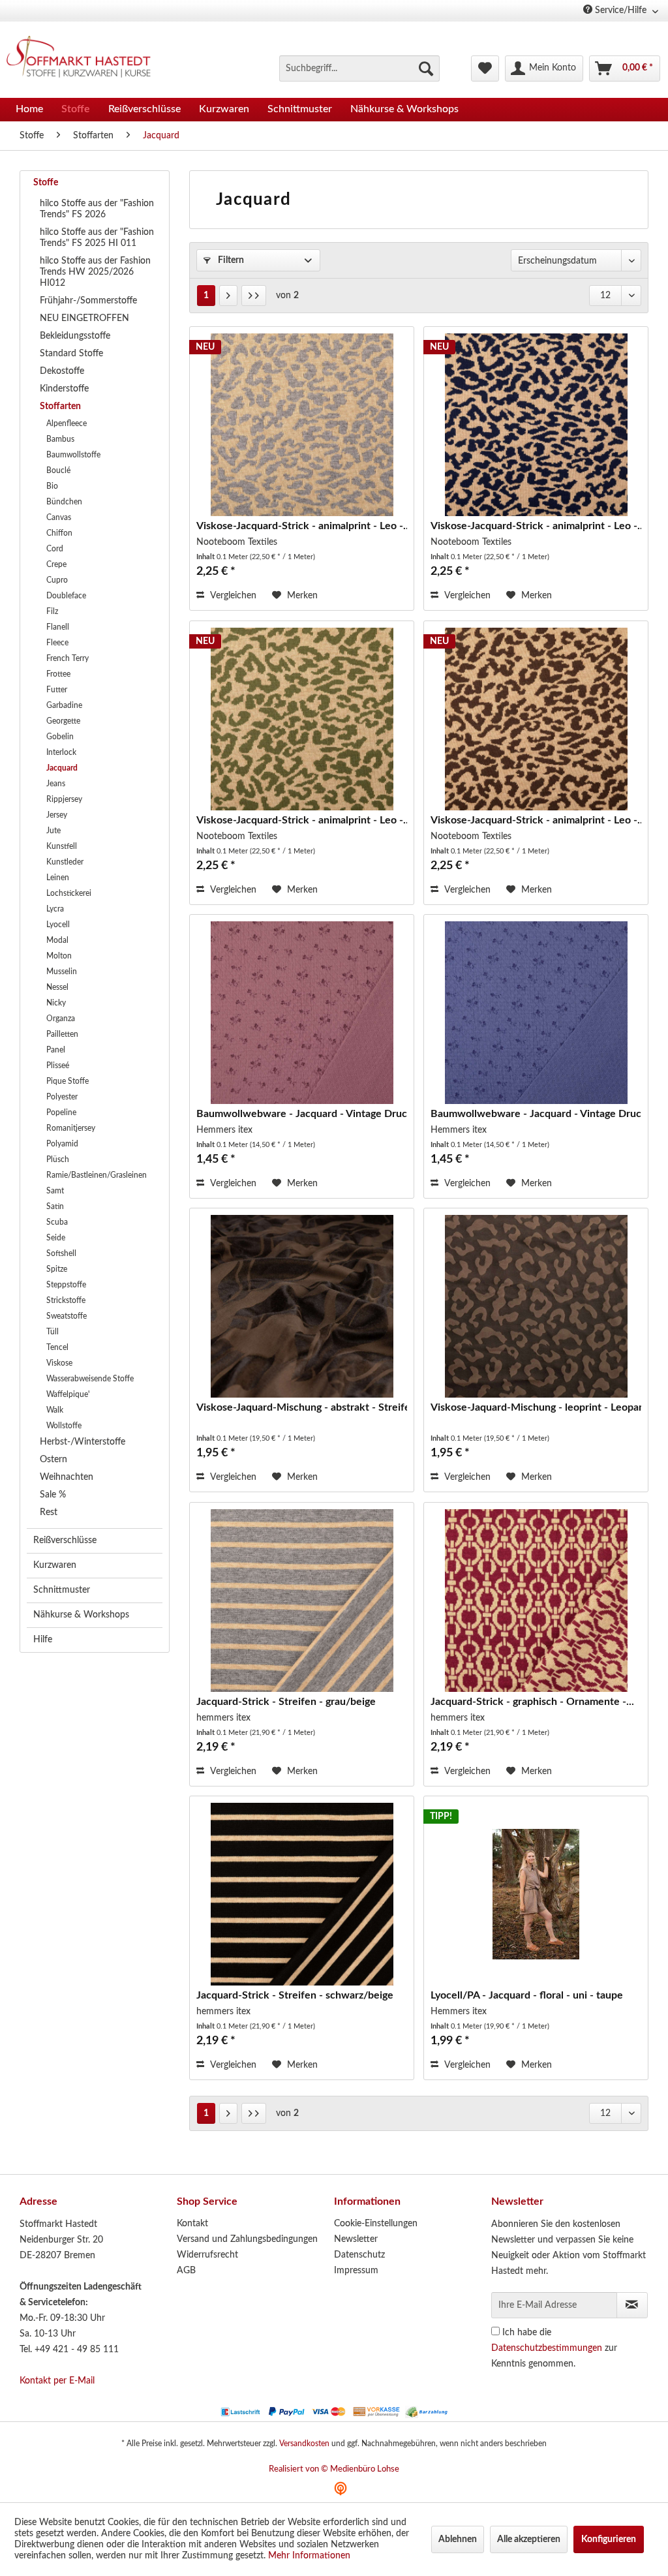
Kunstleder (65, 862)
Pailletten (62, 1034)
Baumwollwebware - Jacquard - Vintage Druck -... (302, 1114)
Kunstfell (62, 846)
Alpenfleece (67, 423)
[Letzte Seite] (254, 296)
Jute (53, 831)
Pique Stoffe (68, 1081)
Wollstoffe (64, 1426)
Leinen (58, 878)
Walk (55, 1410)
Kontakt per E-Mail (57, 2381)
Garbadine (64, 705)
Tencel (57, 1347)
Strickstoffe (66, 1300)
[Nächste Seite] (228, 296)
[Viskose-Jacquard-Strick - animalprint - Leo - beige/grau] (302, 425)
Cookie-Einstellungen (376, 2224)
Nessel (57, 987)
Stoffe (46, 183)
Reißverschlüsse (65, 1541)
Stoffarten (60, 406)
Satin (55, 1206)
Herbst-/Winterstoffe (83, 1442)
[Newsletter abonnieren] (632, 2305)
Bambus (60, 439)
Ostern (53, 1460)
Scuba (57, 1222)
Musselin (62, 972)
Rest (49, 1512)
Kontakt (192, 2224)
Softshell (61, 1253)
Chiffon (59, 533)
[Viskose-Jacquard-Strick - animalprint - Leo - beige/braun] (536, 719)
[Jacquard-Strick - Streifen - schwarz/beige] (302, 1894)
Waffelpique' (68, 1394)
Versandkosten (304, 2444)
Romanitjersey (71, 1128)
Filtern (230, 260)
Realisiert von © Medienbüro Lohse (334, 2469)
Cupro (57, 580)
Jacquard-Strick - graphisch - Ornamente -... (532, 1702)
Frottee (58, 674)
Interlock (61, 752)
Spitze (57, 1269)
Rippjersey (64, 799)
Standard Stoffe (71, 354)
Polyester (62, 1097)
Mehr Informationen (309, 2556)
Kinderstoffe (64, 389)
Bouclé (58, 470)
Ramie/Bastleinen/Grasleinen (97, 1175)
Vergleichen (232, 596)
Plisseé (58, 1066)
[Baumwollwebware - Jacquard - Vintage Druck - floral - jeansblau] (536, 1013)
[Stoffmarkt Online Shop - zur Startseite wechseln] (84, 59)
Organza (61, 1019)
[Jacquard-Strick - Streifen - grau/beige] (302, 1601)
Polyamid (62, 1144)
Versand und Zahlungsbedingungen (247, 2239)
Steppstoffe (66, 1285)
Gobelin (60, 737)
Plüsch (58, 1159)
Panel (56, 1050)
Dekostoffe (62, 371)
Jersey (57, 815)
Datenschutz (359, 2255)
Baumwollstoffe (73, 455)
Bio (52, 486)
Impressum (356, 2271)
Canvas (59, 517)
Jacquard (62, 768)
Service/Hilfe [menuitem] (621, 10)
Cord (55, 549)
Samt (55, 1191)
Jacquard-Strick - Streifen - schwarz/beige (295, 1995)
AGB (186, 2271)
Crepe (56, 564)
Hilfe (43, 1640)
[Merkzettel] (485, 69)
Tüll (53, 1332)
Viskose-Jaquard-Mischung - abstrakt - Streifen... (302, 1407)
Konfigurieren (609, 2539)
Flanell (58, 627)
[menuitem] (359, 69)
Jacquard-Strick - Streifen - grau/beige (286, 1702)
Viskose (59, 1363)
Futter (57, 690)
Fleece (57, 643)
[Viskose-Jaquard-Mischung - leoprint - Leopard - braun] (536, 1306)
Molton (59, 956)
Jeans (56, 784)
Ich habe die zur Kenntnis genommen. (554, 2348)
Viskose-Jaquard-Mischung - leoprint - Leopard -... (536, 1407)
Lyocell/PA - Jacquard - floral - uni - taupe (527, 1995)
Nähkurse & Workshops (81, 1615)
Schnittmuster (62, 1590)
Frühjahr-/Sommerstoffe (88, 301)
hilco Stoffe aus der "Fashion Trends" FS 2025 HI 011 (97, 238)
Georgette (63, 721)
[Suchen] (426, 69)
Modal (57, 940)
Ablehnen (458, 2539)
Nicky (56, 1003)
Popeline (61, 1112)
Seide (56, 1238)
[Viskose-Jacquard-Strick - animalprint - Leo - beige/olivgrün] (302, 719)
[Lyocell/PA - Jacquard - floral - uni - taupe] (536, 1894)
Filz (52, 611)
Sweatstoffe (67, 1316)
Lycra (55, 909)
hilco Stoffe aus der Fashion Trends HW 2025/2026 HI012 (95, 272)
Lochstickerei (69, 893)
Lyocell (58, 925)
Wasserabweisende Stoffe (90, 1379)
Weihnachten (67, 1477)
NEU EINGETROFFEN (84, 318)
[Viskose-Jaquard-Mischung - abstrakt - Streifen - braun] (302, 1306)
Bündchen (64, 502)
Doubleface (66, 596)
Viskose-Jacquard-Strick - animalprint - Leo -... (302, 526)
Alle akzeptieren (529, 2539)
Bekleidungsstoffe (75, 336)
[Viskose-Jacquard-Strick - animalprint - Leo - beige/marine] (536, 425)
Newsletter (356, 2239)
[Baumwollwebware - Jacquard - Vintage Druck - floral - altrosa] (302, 1013)
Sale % (53, 1495)
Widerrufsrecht (207, 2255)
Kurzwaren (55, 1565)
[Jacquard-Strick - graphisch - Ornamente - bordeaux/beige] (536, 1601)
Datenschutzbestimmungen (547, 2348)
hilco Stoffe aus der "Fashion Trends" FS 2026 (97, 209)
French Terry (68, 658)
